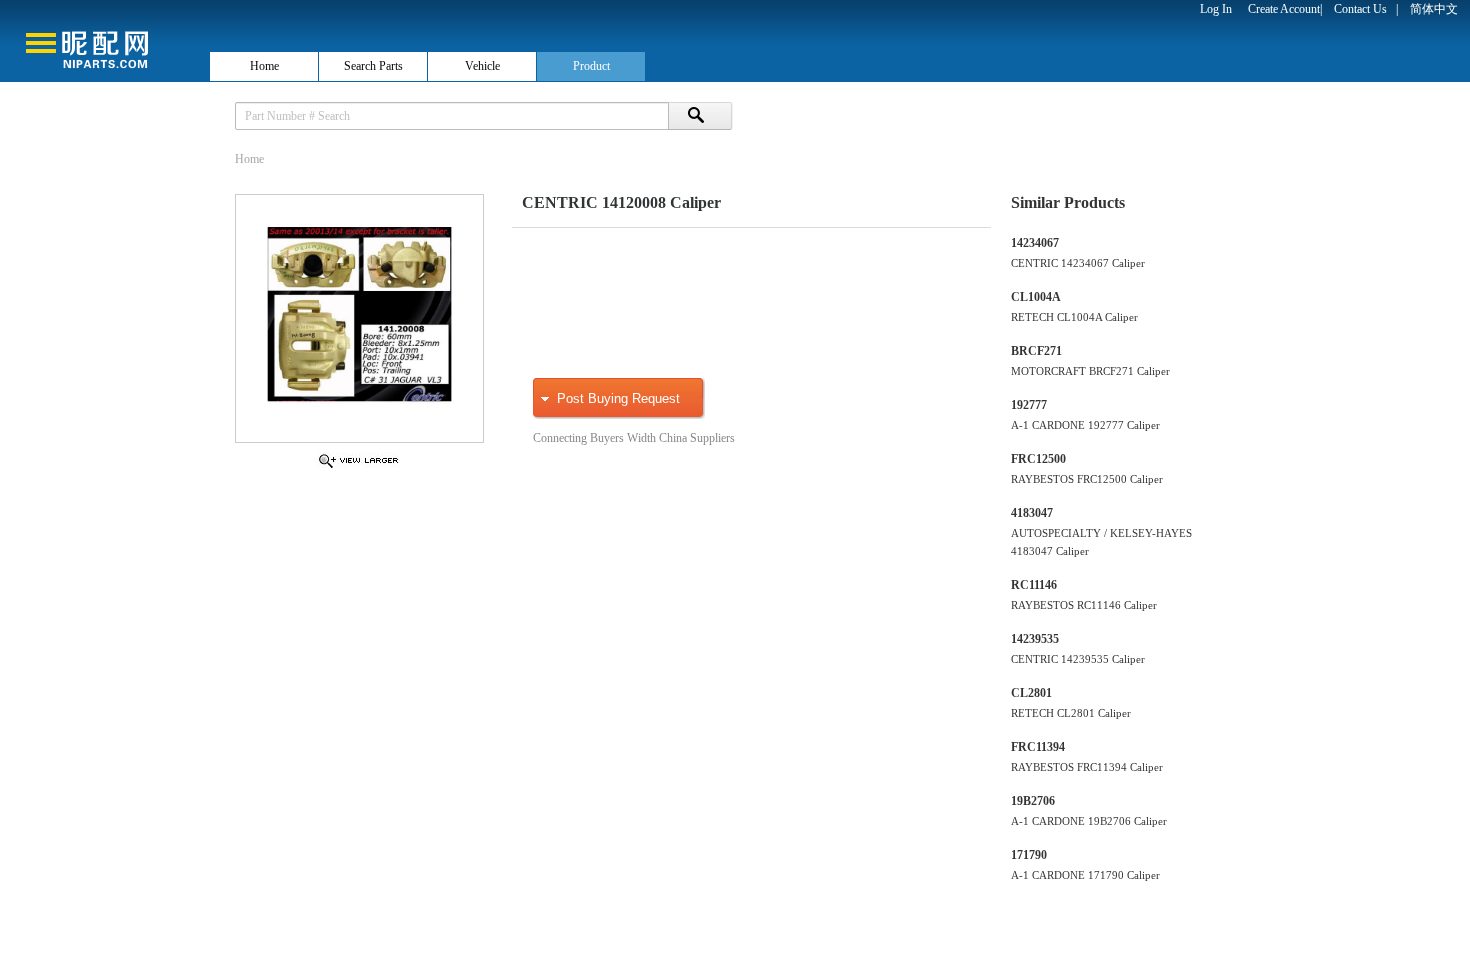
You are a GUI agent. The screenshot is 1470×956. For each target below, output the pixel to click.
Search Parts (373, 66)
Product (591, 66)
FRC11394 (1038, 747)
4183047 (1032, 513)
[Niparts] (104, 40)
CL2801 (1031, 693)
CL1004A (1036, 297)
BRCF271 (1036, 351)
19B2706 (1033, 801)
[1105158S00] (358, 467)
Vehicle (482, 66)
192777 (1029, 405)
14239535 (1035, 639)
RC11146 (1034, 585)
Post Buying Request (618, 398)
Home (264, 66)
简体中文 (1434, 9)
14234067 (1035, 243)
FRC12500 (1038, 459)
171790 (1029, 855)
